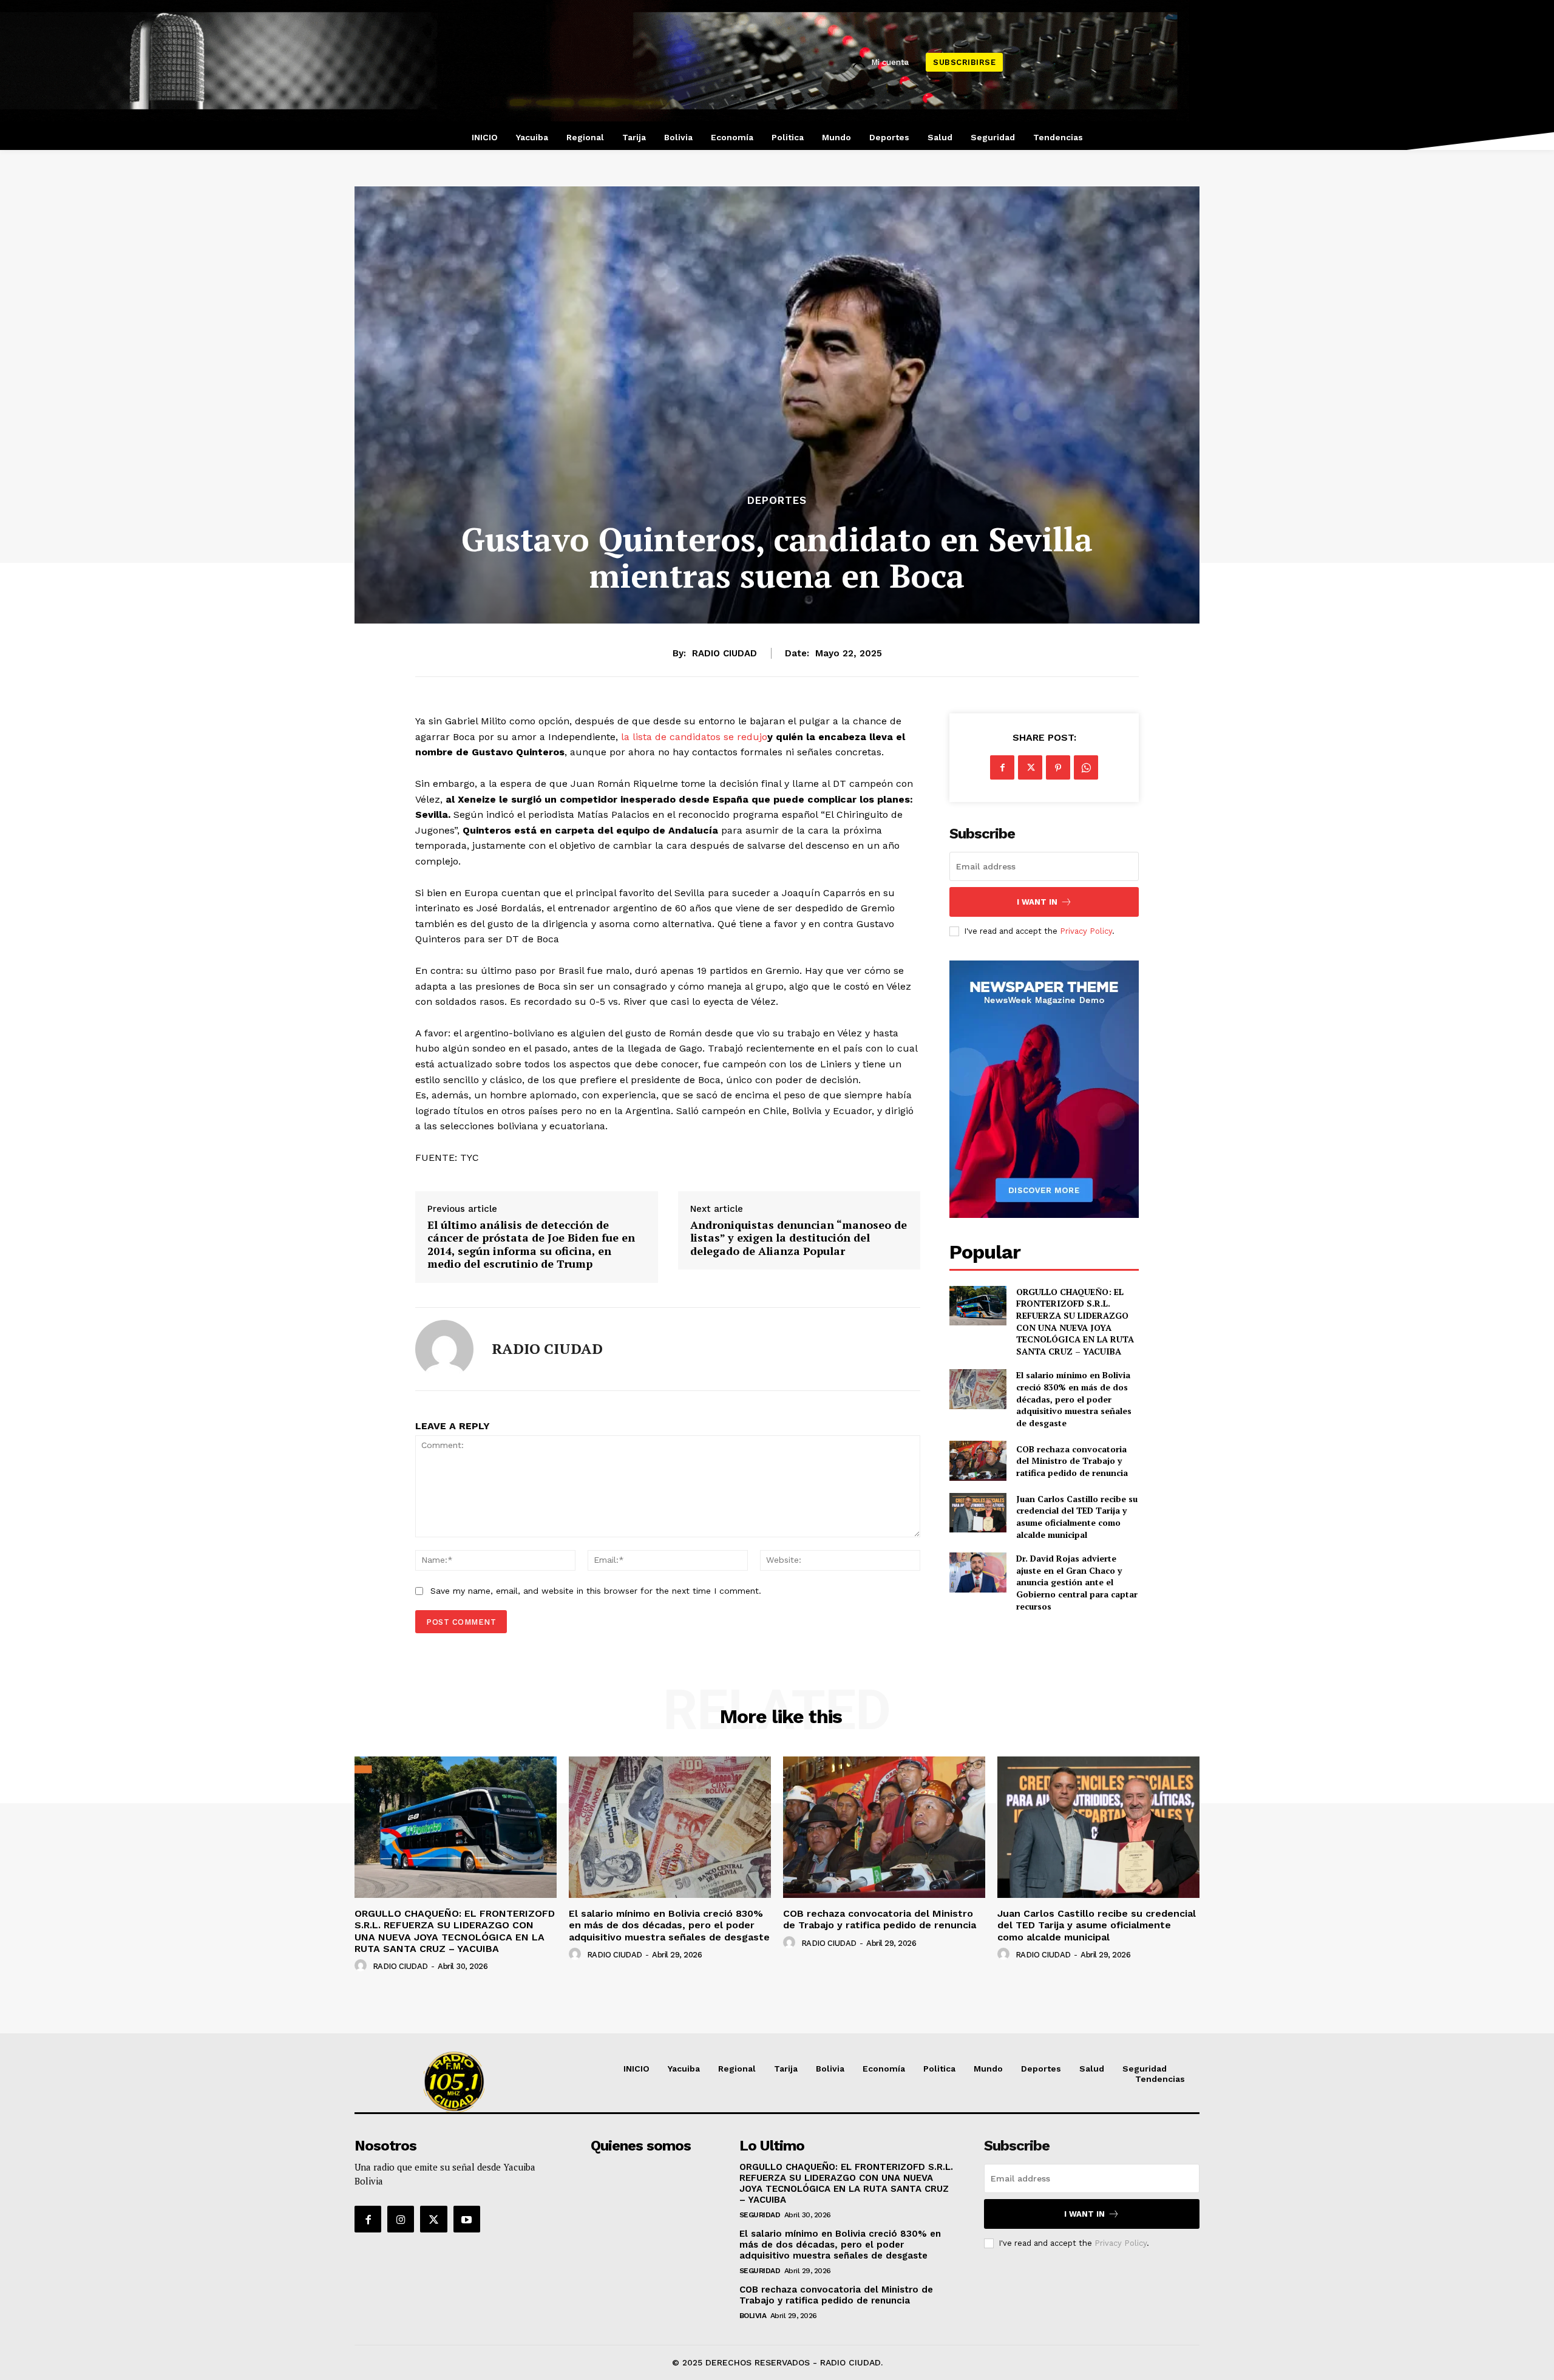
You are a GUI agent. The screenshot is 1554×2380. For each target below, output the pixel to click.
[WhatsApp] (1086, 767)
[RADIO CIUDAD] (444, 1349)
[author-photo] (362, 1966)
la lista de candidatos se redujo (694, 737)
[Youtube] (467, 2219)
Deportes (777, 501)
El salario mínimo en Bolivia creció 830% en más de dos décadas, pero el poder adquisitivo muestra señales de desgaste (1074, 1399)
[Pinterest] (1058, 767)
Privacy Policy (1086, 931)
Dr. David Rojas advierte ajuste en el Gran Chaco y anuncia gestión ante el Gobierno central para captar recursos (1077, 1582)
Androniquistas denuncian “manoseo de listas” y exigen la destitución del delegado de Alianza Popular (799, 1238)
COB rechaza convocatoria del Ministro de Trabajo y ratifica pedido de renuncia (1072, 1461)
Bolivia (753, 2316)
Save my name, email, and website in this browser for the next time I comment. (596, 1591)
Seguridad (760, 2215)
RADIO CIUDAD (724, 653)
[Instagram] (401, 2219)
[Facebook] (1002, 767)
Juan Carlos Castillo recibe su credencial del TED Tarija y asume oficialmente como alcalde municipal (1077, 1517)
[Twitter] (1030, 767)
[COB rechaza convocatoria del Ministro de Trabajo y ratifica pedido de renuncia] (978, 1460)
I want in (1037, 902)
